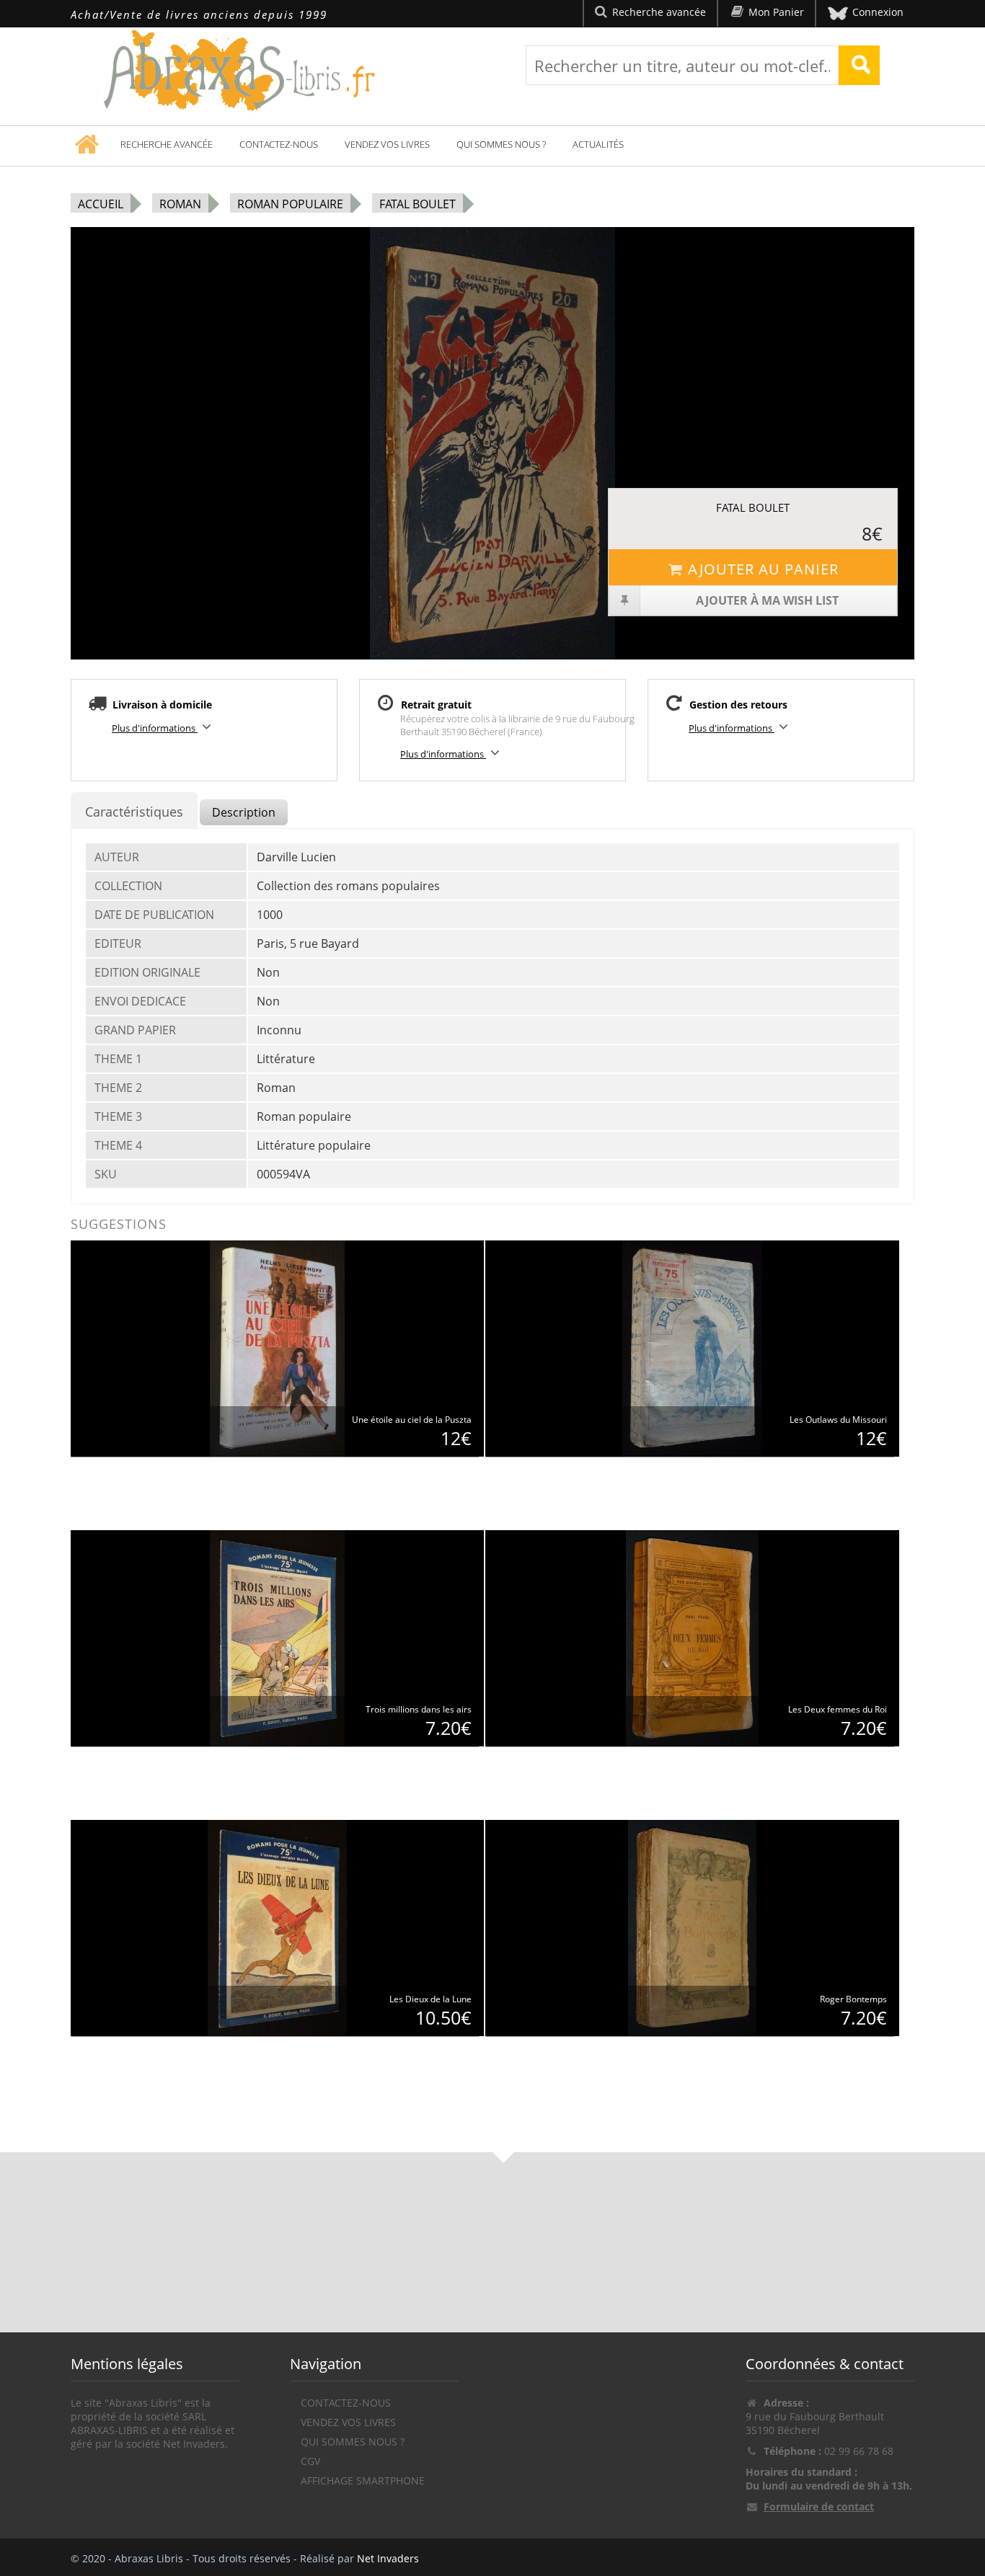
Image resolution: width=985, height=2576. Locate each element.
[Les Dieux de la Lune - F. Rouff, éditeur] (277, 1927)
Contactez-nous (279, 144)
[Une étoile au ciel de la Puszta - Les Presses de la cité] (277, 1347)
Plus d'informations (155, 728)
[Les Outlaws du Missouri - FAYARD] (692, 1347)
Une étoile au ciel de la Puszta (412, 1420)
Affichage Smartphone (363, 2480)
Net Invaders (388, 2558)
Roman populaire (290, 204)
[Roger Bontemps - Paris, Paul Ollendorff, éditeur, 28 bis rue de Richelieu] (692, 1927)
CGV (310, 2461)
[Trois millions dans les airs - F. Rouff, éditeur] (278, 1637)
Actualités (598, 144)
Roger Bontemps (853, 1999)
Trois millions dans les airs (419, 1709)
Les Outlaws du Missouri (838, 1420)
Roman (180, 204)
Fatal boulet (418, 204)
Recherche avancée (167, 144)
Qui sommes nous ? (501, 144)
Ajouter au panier (763, 569)
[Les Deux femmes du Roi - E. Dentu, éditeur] (692, 1637)
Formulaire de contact (819, 2506)
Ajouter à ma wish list (767, 600)
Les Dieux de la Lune (430, 1999)
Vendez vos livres (387, 144)
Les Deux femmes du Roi (838, 1709)
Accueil (101, 204)
